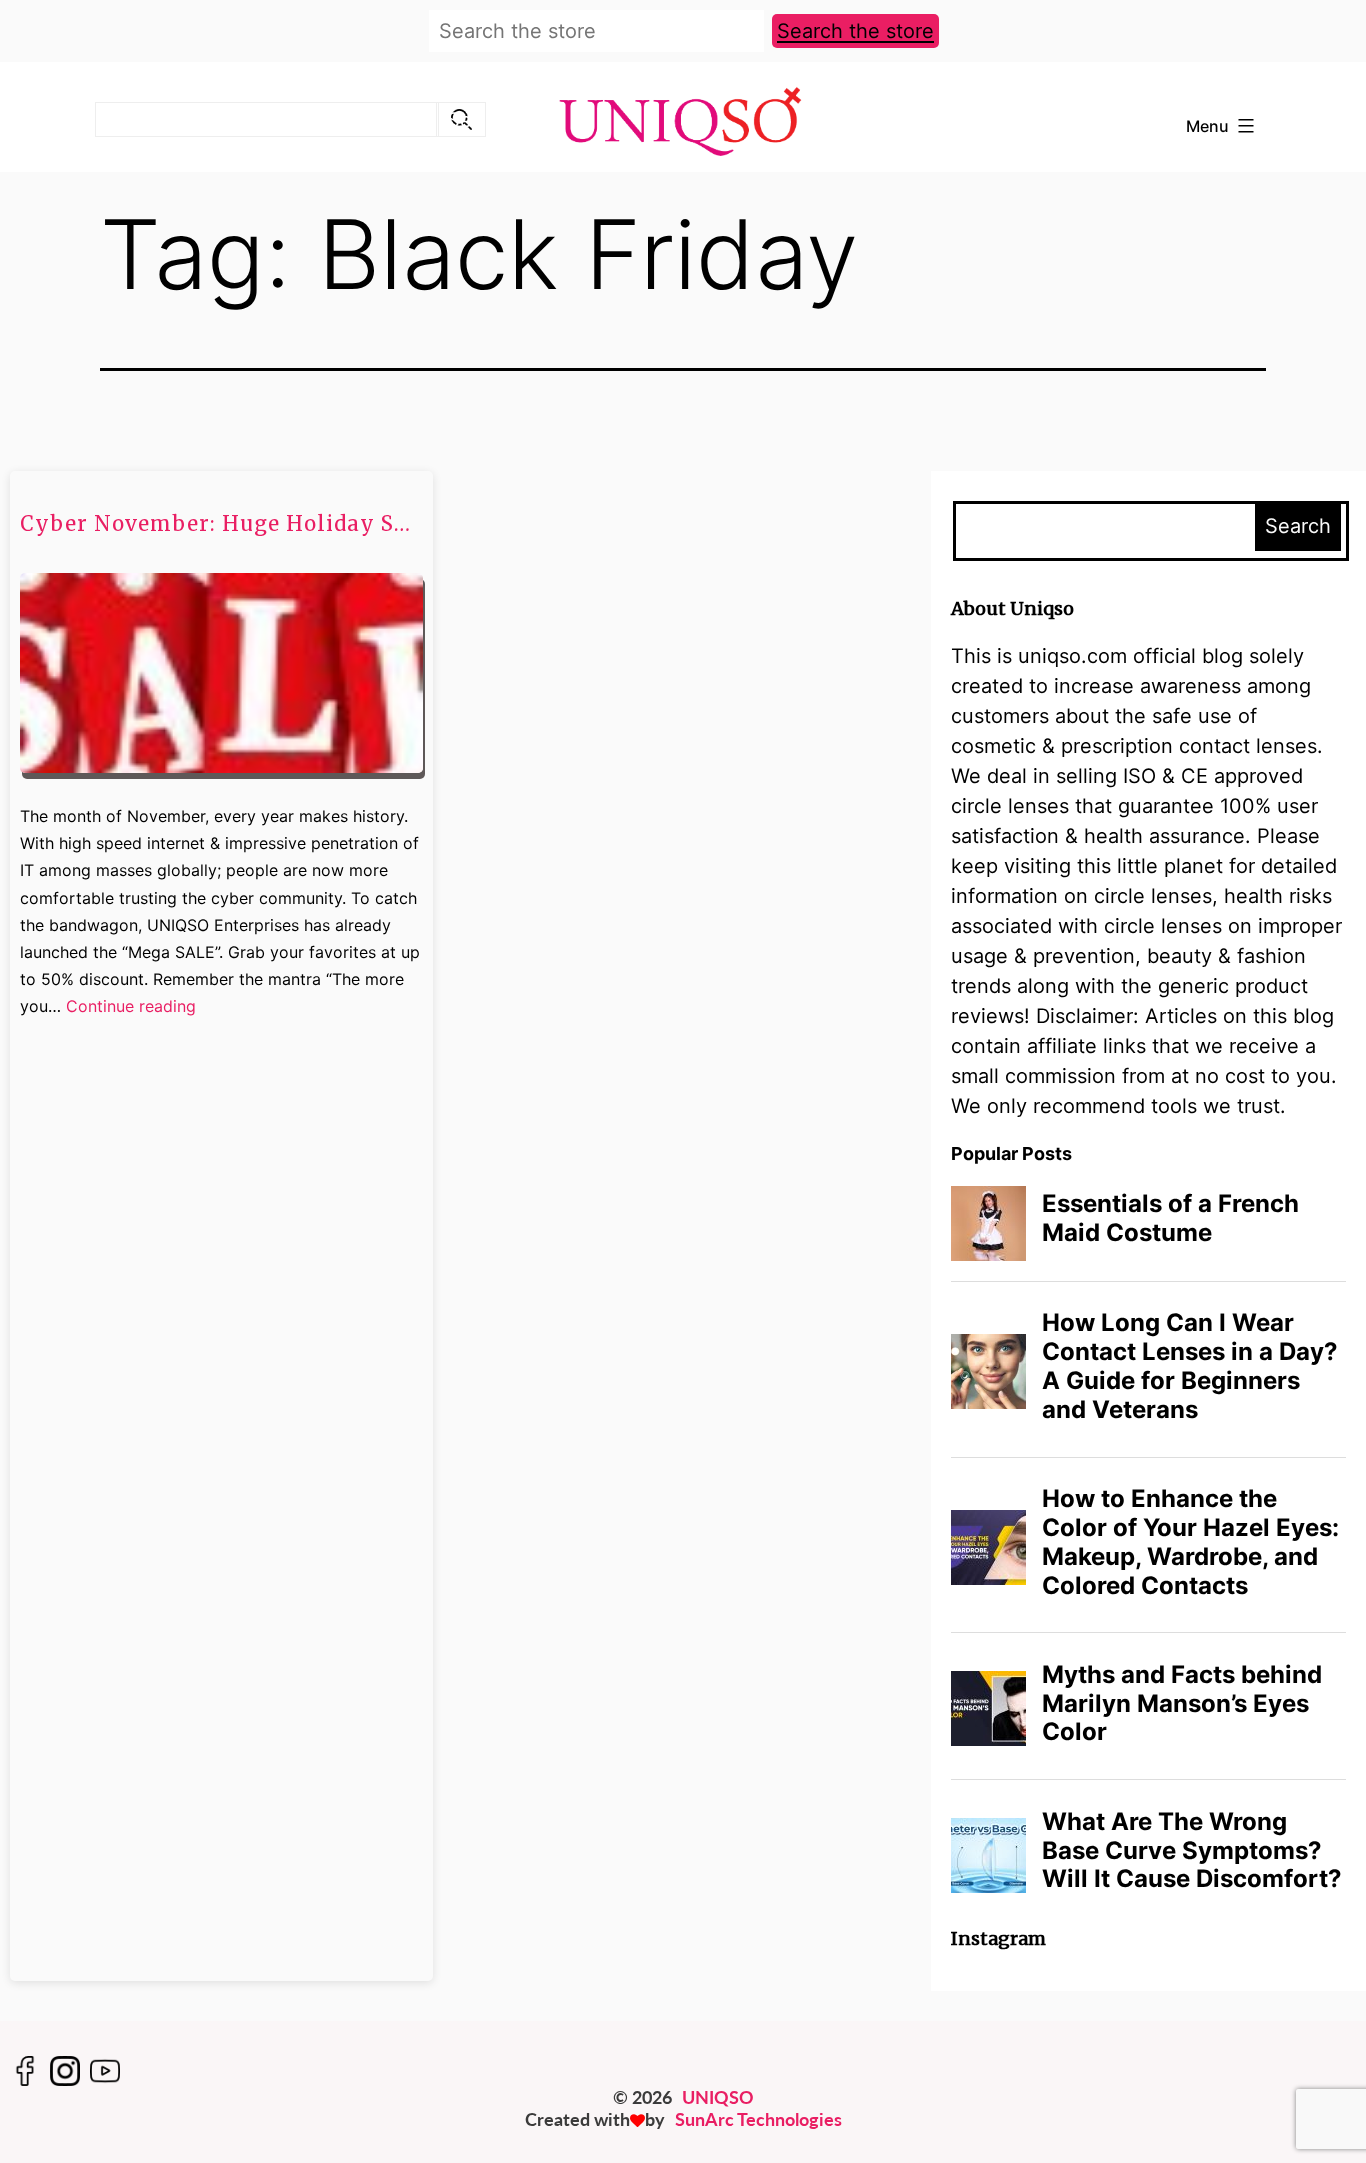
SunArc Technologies (758, 2119)
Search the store (855, 31)
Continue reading (131, 1007)
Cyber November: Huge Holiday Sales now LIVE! (220, 524)
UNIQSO (718, 2097)
